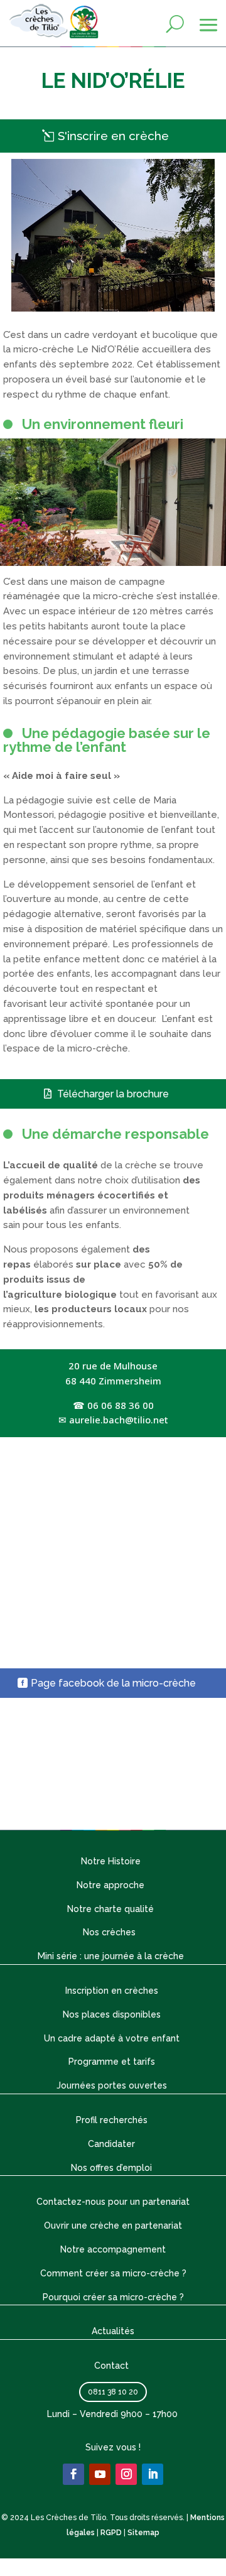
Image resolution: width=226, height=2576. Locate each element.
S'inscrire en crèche (113, 136)
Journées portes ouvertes (112, 2085)
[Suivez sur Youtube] (100, 2474)
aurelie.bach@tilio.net (119, 1420)
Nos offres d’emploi (111, 2168)
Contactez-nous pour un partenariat (113, 2202)
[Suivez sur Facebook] (73, 2474)
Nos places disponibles (112, 2014)
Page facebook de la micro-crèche (113, 1683)
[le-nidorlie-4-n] (113, 563)
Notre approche (110, 1885)
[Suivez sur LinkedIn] (153, 2474)
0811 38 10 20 (113, 2392)
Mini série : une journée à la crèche (111, 1956)
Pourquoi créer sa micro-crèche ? (113, 2297)
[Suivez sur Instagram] (126, 2474)
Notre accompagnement (113, 2249)
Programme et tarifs (112, 2062)
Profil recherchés (112, 2120)
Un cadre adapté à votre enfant (112, 2038)
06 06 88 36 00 (121, 1405)
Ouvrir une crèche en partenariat (113, 2225)
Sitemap (143, 2533)
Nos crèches (110, 1932)
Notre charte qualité (110, 1909)
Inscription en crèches (112, 1991)
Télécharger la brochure (113, 1094)
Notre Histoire (111, 1861)
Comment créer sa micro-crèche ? (113, 2273)
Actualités (113, 2331)
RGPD (111, 2533)
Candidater (111, 2144)
